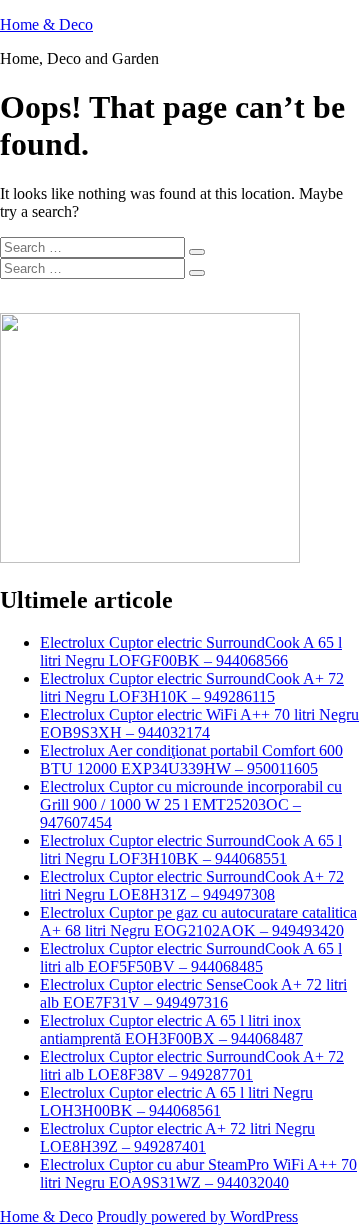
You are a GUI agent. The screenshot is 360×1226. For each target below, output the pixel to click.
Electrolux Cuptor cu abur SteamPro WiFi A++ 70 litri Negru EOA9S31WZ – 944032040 (198, 1173)
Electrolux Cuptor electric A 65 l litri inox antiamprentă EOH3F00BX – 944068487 (171, 1029)
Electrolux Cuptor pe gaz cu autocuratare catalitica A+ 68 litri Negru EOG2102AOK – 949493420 (198, 921)
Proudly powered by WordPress (197, 1216)
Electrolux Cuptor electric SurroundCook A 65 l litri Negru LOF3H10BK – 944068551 (191, 849)
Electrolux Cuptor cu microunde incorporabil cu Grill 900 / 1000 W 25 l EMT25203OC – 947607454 (191, 804)
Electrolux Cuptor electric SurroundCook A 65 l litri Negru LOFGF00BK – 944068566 (191, 651)
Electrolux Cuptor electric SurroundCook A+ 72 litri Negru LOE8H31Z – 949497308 (192, 885)
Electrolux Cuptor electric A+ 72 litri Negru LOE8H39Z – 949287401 (177, 1137)
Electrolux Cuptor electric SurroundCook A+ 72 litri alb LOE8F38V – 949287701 (192, 1065)
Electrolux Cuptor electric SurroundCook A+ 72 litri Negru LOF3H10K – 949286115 (192, 687)
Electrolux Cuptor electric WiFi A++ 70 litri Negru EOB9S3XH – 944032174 (199, 723)
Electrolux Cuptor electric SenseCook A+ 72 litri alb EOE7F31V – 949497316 (193, 993)
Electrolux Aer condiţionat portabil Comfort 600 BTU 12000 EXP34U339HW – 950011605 (191, 759)
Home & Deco (46, 24)
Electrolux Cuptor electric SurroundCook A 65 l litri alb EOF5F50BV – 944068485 (191, 957)
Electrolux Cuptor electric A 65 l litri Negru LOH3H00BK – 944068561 (176, 1101)
